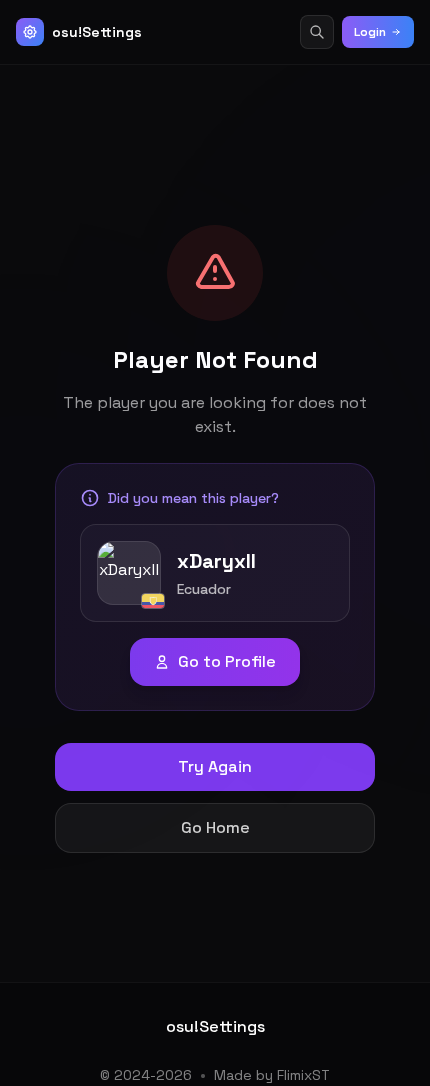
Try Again (215, 766)
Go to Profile (227, 661)
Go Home (215, 827)
